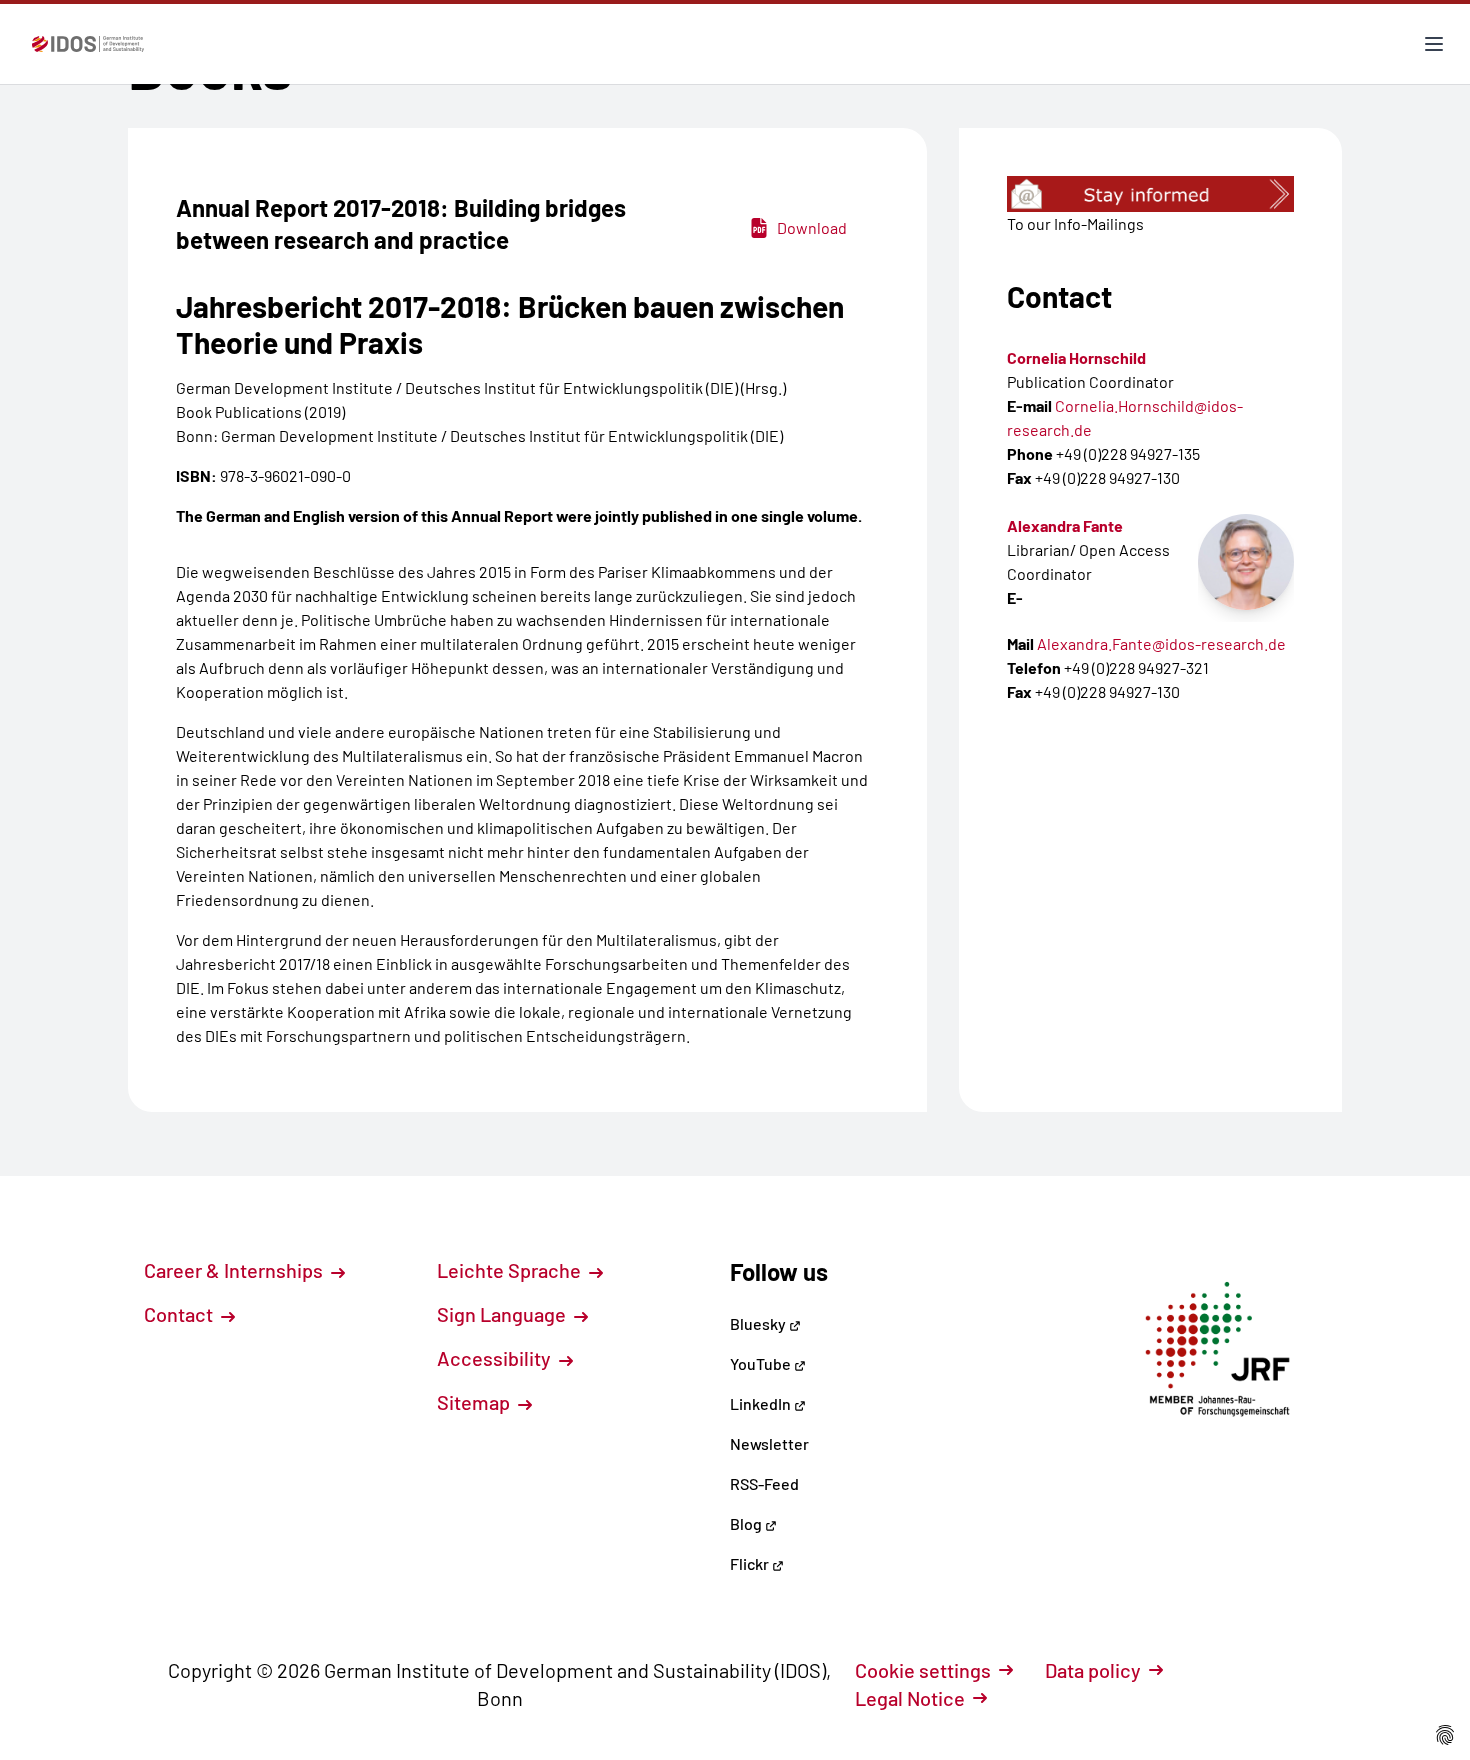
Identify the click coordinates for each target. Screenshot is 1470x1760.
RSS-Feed (764, 1483)
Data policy (1093, 1670)
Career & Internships (235, 1270)
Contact (180, 1314)
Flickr (751, 1563)
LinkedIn (762, 1403)
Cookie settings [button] (923, 1670)
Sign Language (503, 1314)
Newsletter (769, 1443)
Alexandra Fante (1065, 525)
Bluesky (759, 1323)
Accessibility (496, 1358)
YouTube (762, 1363)
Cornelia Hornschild (1076, 357)
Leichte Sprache (511, 1270)
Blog (747, 1523)
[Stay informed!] (1150, 194)
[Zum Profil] (1246, 562)
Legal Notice (910, 1698)
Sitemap (475, 1402)
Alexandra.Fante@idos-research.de (1161, 643)
